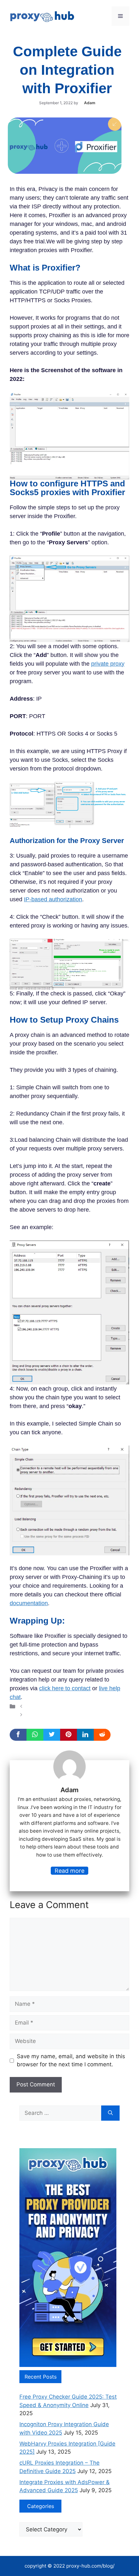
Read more (69, 1871)
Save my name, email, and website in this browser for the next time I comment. (71, 2060)
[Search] (110, 2113)
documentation (29, 1603)
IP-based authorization (53, 899)
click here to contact (65, 1688)
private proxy (108, 664)
